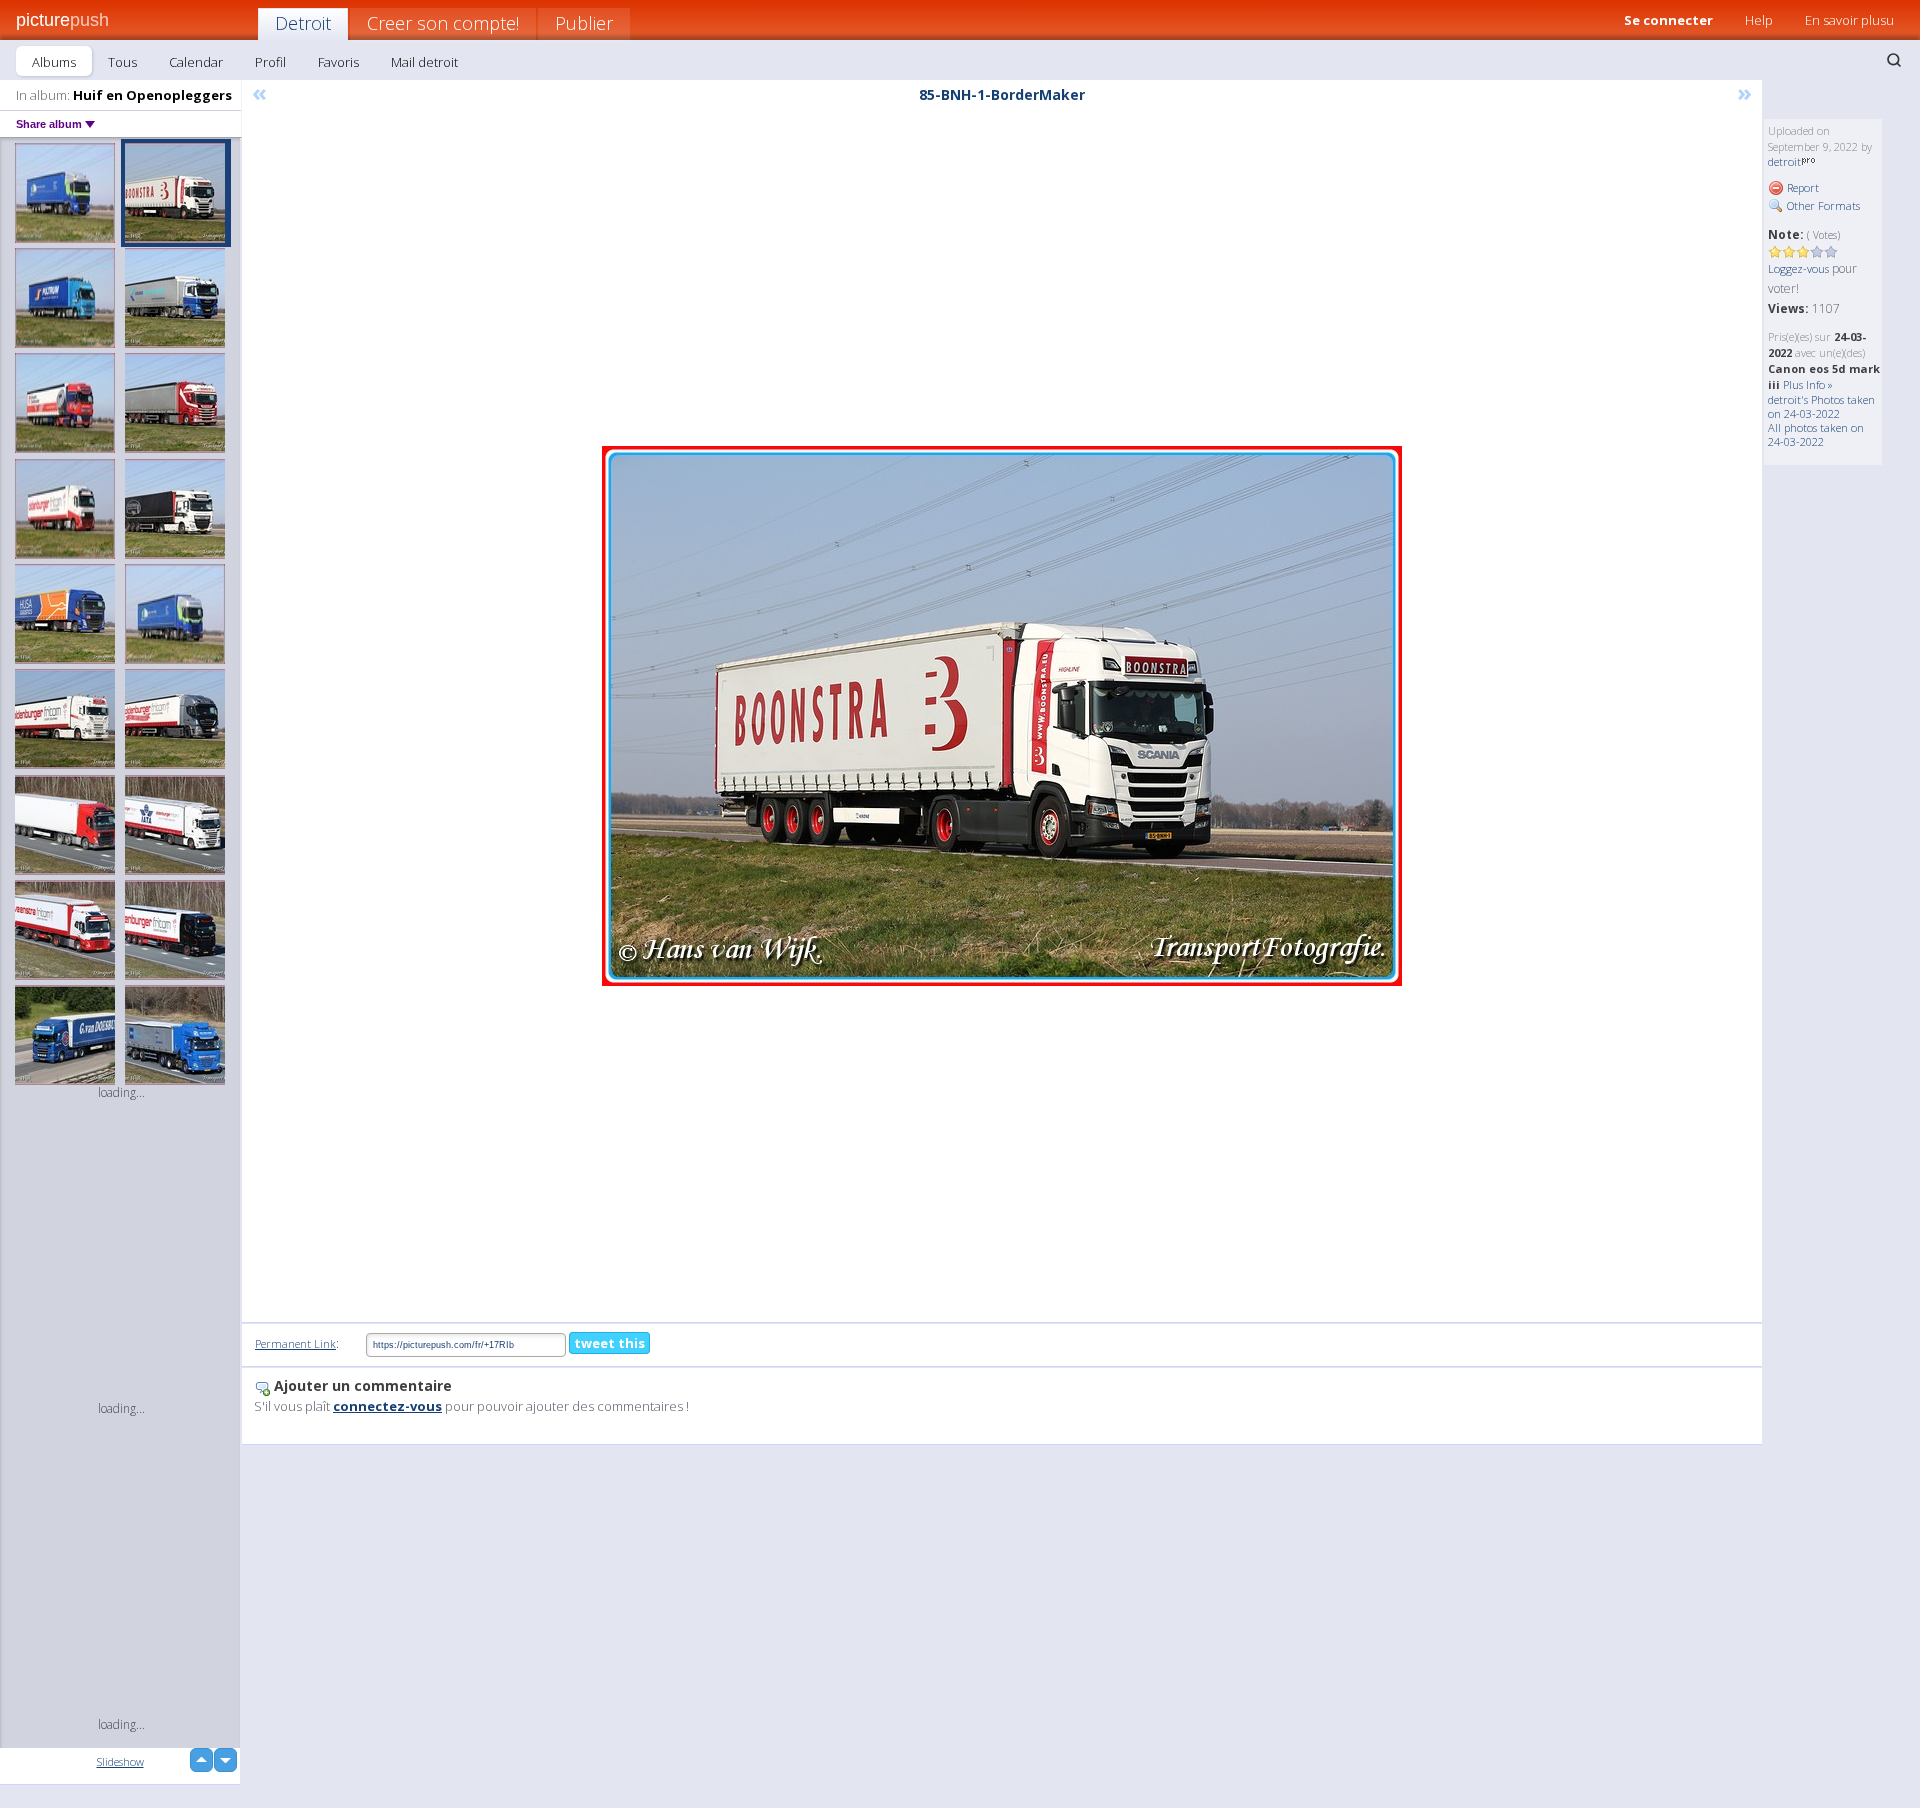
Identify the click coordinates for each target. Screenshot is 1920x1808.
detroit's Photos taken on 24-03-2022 (1821, 406)
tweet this (609, 1343)
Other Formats (1822, 205)
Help (1759, 20)
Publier (584, 23)
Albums (54, 62)
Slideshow (120, 1761)
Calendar (196, 62)
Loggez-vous (1798, 268)
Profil (270, 62)
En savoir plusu (1849, 20)
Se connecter (1668, 20)
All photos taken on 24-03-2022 (1816, 434)
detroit (1784, 161)
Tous (122, 62)
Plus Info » (1808, 384)
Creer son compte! (443, 23)
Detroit (303, 23)
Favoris (338, 62)
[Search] (1894, 60)
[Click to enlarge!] (1002, 716)
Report (1801, 187)
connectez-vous (387, 1406)
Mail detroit (424, 62)
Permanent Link (295, 1343)
